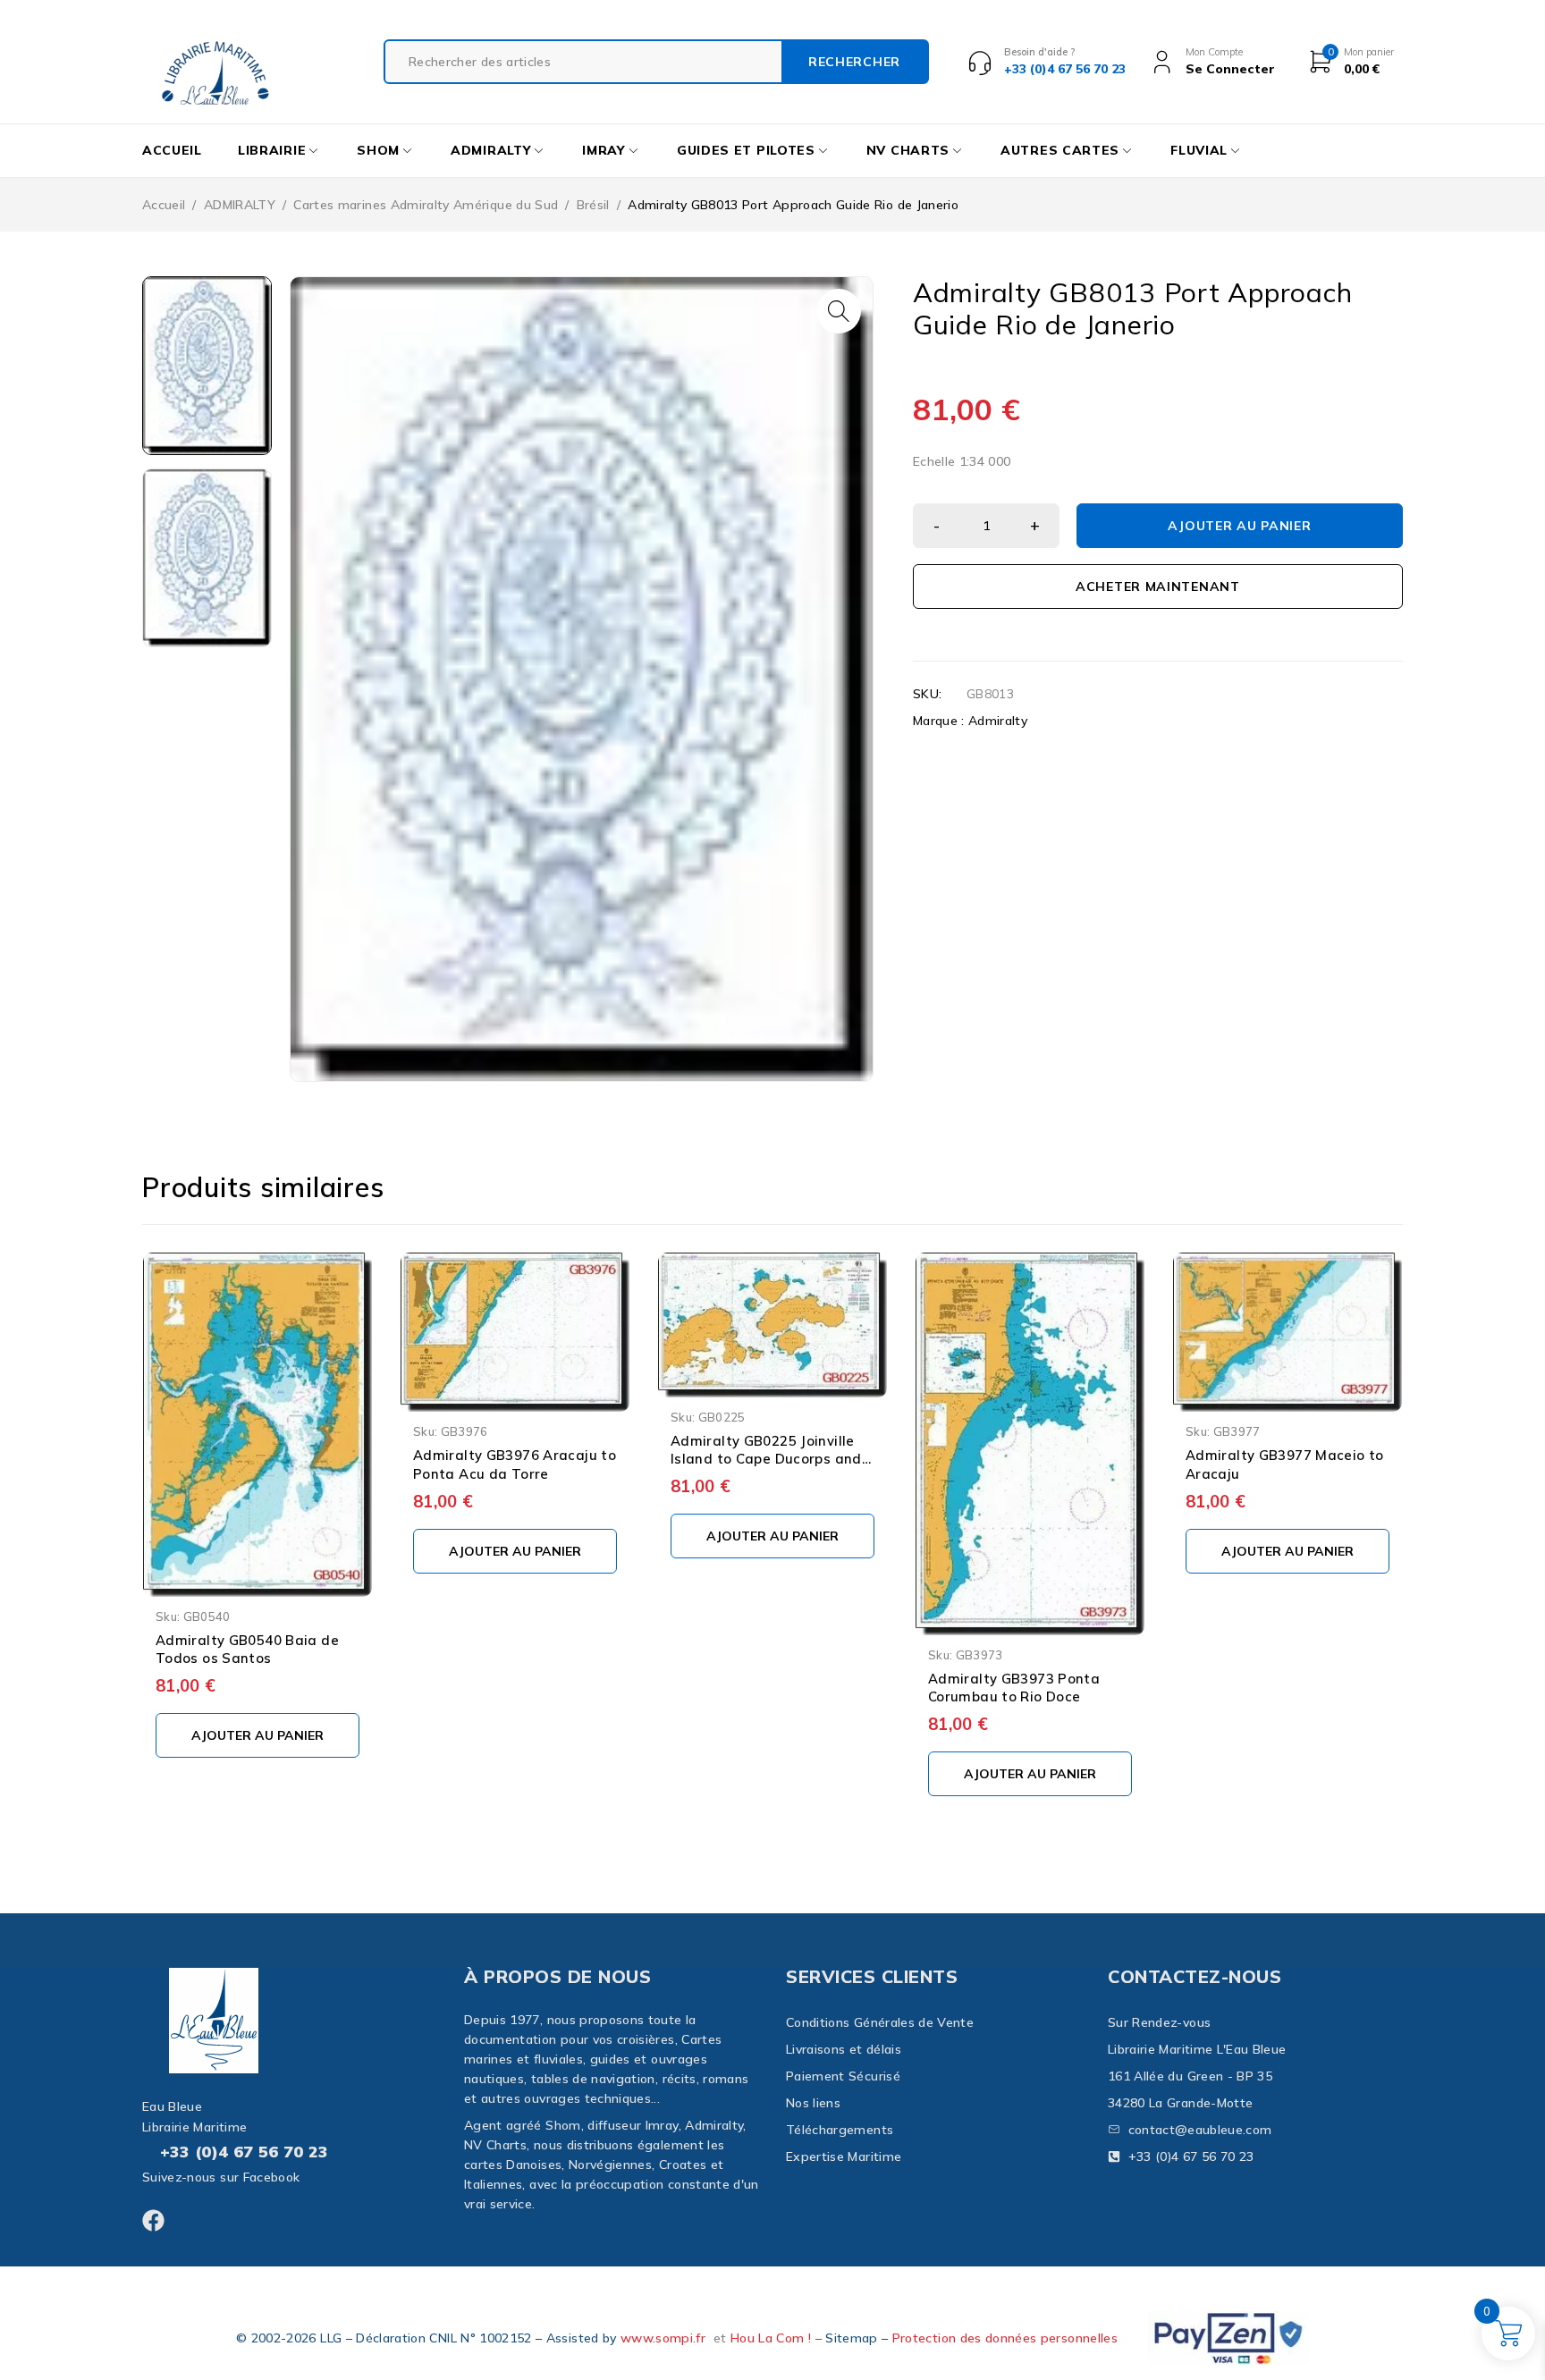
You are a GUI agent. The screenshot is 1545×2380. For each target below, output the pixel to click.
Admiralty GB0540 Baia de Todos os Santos (247, 1650)
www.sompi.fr (663, 2338)
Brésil (593, 205)
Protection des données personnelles (1005, 2338)
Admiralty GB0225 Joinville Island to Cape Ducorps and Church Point (766, 1460)
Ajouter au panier (1239, 526)
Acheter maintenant (1158, 587)
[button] (839, 311)
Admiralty (998, 721)
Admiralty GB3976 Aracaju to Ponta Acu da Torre (515, 1464)
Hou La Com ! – (778, 2338)
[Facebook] (153, 2220)
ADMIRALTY (240, 205)
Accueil (164, 205)
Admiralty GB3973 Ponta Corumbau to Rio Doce (1014, 1688)
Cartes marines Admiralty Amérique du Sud (426, 205)
